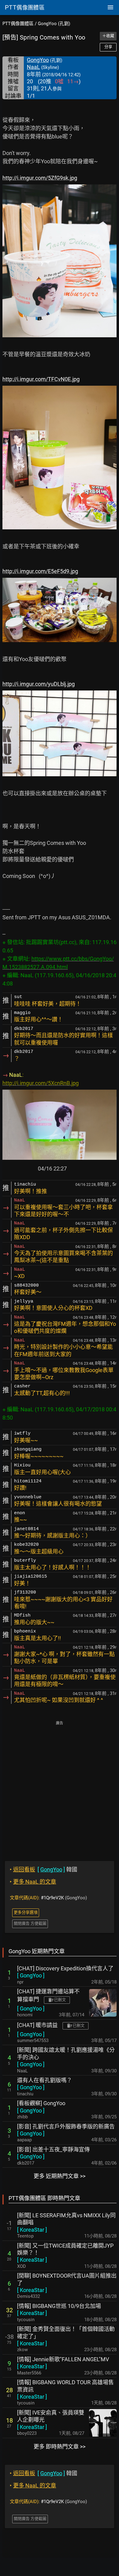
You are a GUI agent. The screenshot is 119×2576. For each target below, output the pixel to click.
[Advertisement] (60, 1787)
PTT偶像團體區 (18, 24)
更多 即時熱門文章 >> (60, 2447)
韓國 (43, 1869)
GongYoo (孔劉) (54, 24)
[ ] (31, 1975)
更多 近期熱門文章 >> (60, 2176)
